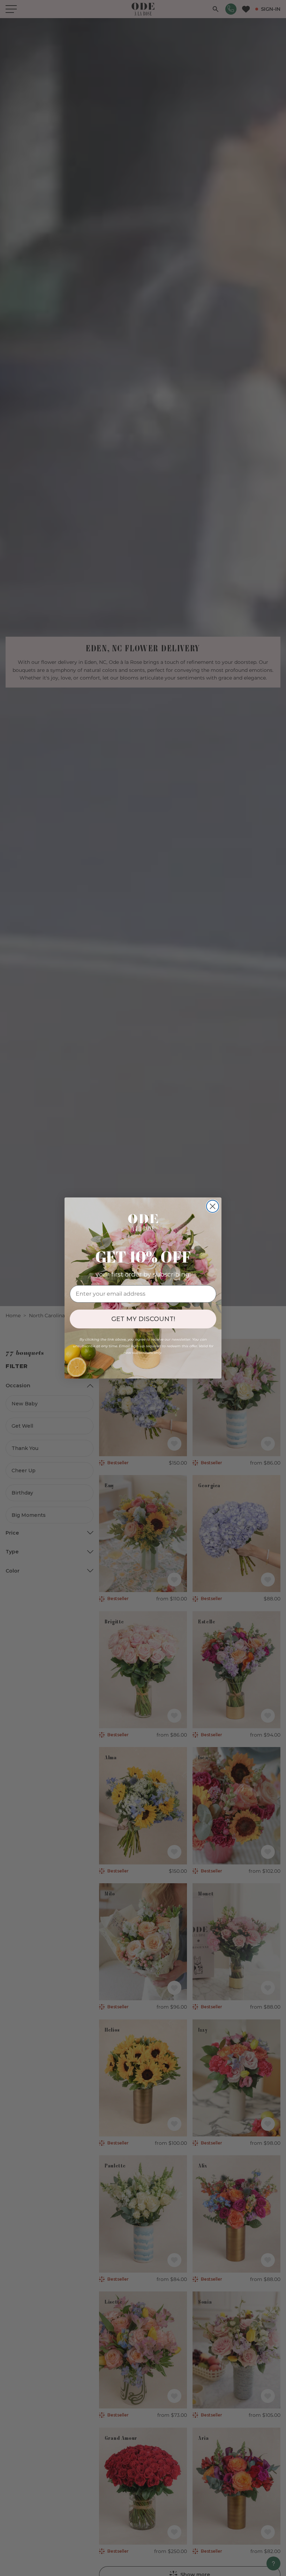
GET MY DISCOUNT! (143, 1319)
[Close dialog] (213, 1206)
